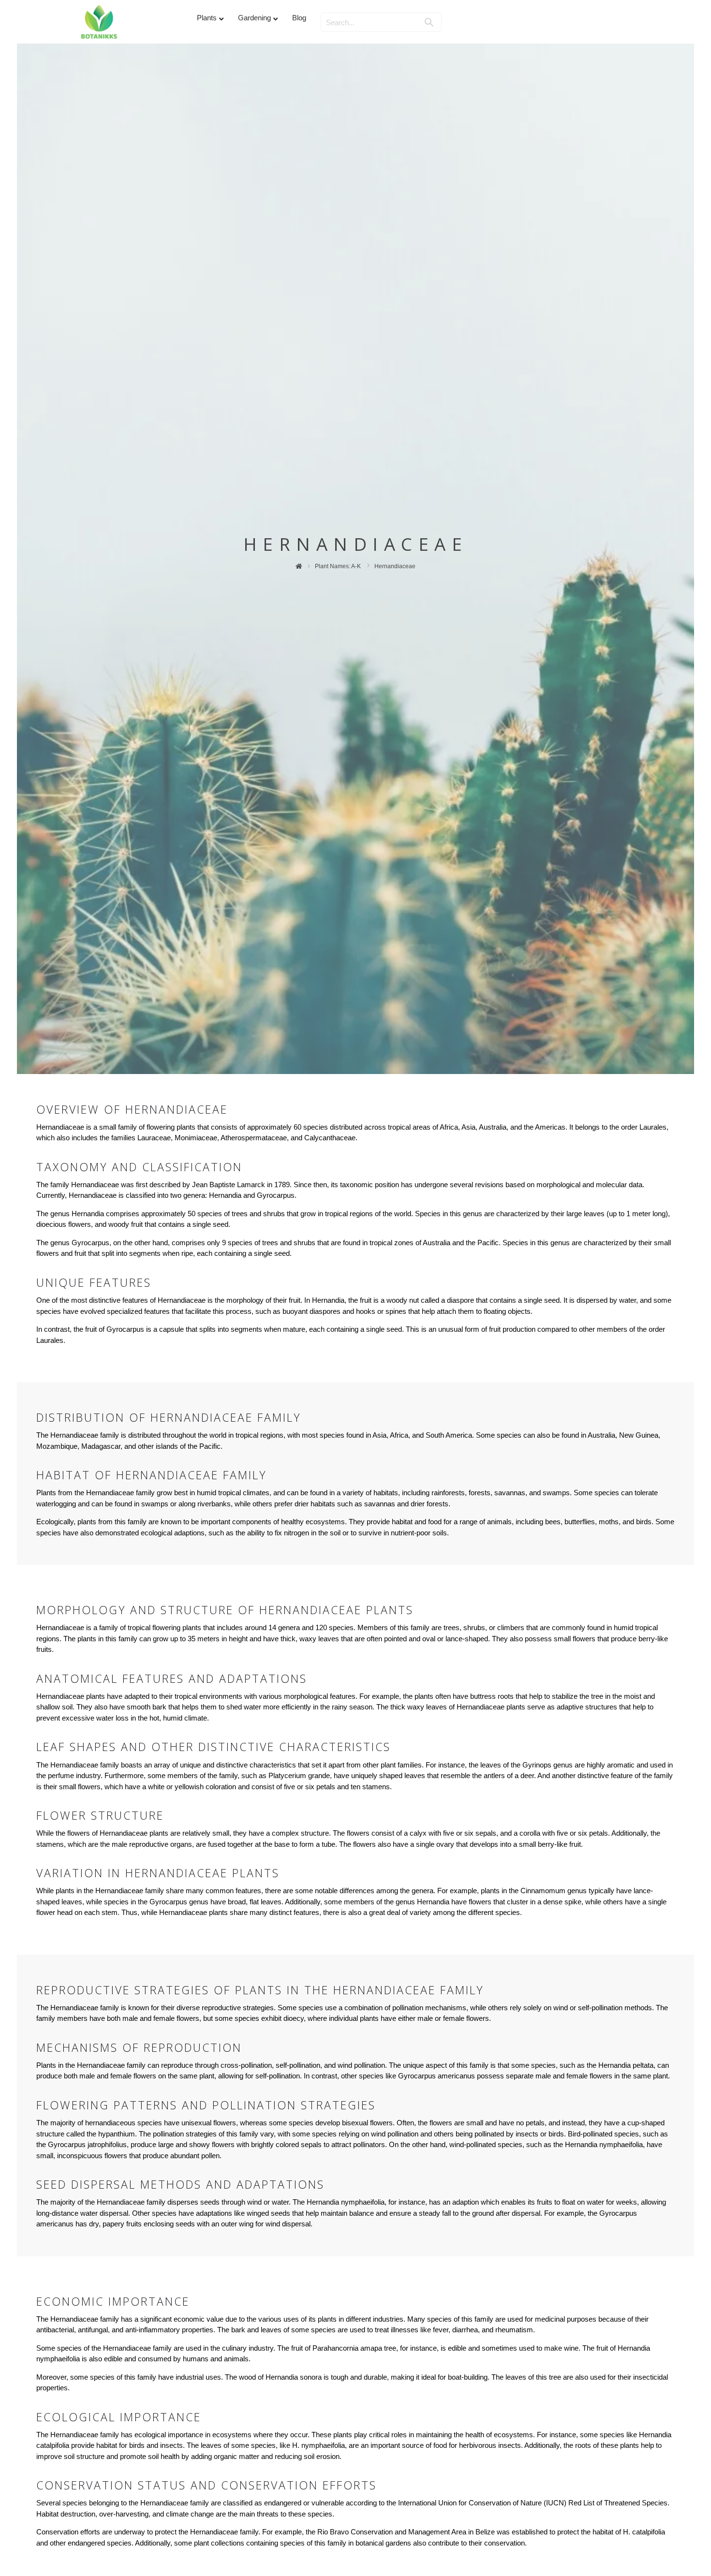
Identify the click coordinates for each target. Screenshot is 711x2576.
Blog (299, 18)
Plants (207, 18)
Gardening (254, 18)
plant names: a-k (338, 566)
